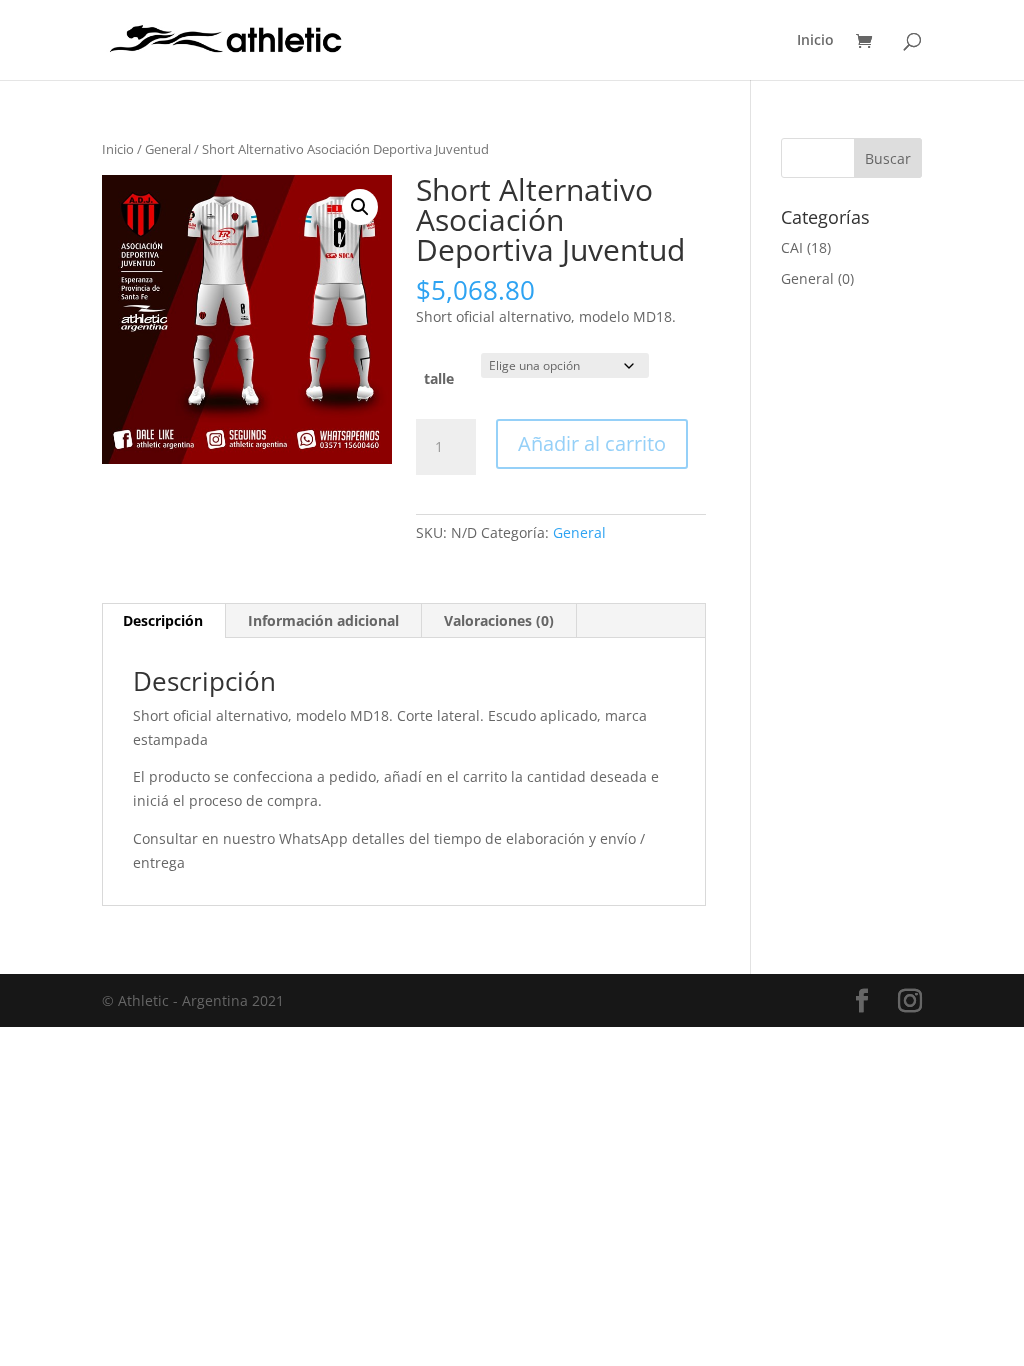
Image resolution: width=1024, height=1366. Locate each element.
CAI (792, 247)
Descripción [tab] (163, 620)
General (168, 149)
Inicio (815, 41)
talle (439, 378)
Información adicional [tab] (323, 620)
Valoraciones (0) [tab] (499, 620)
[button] (360, 207)
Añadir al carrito (592, 443)
